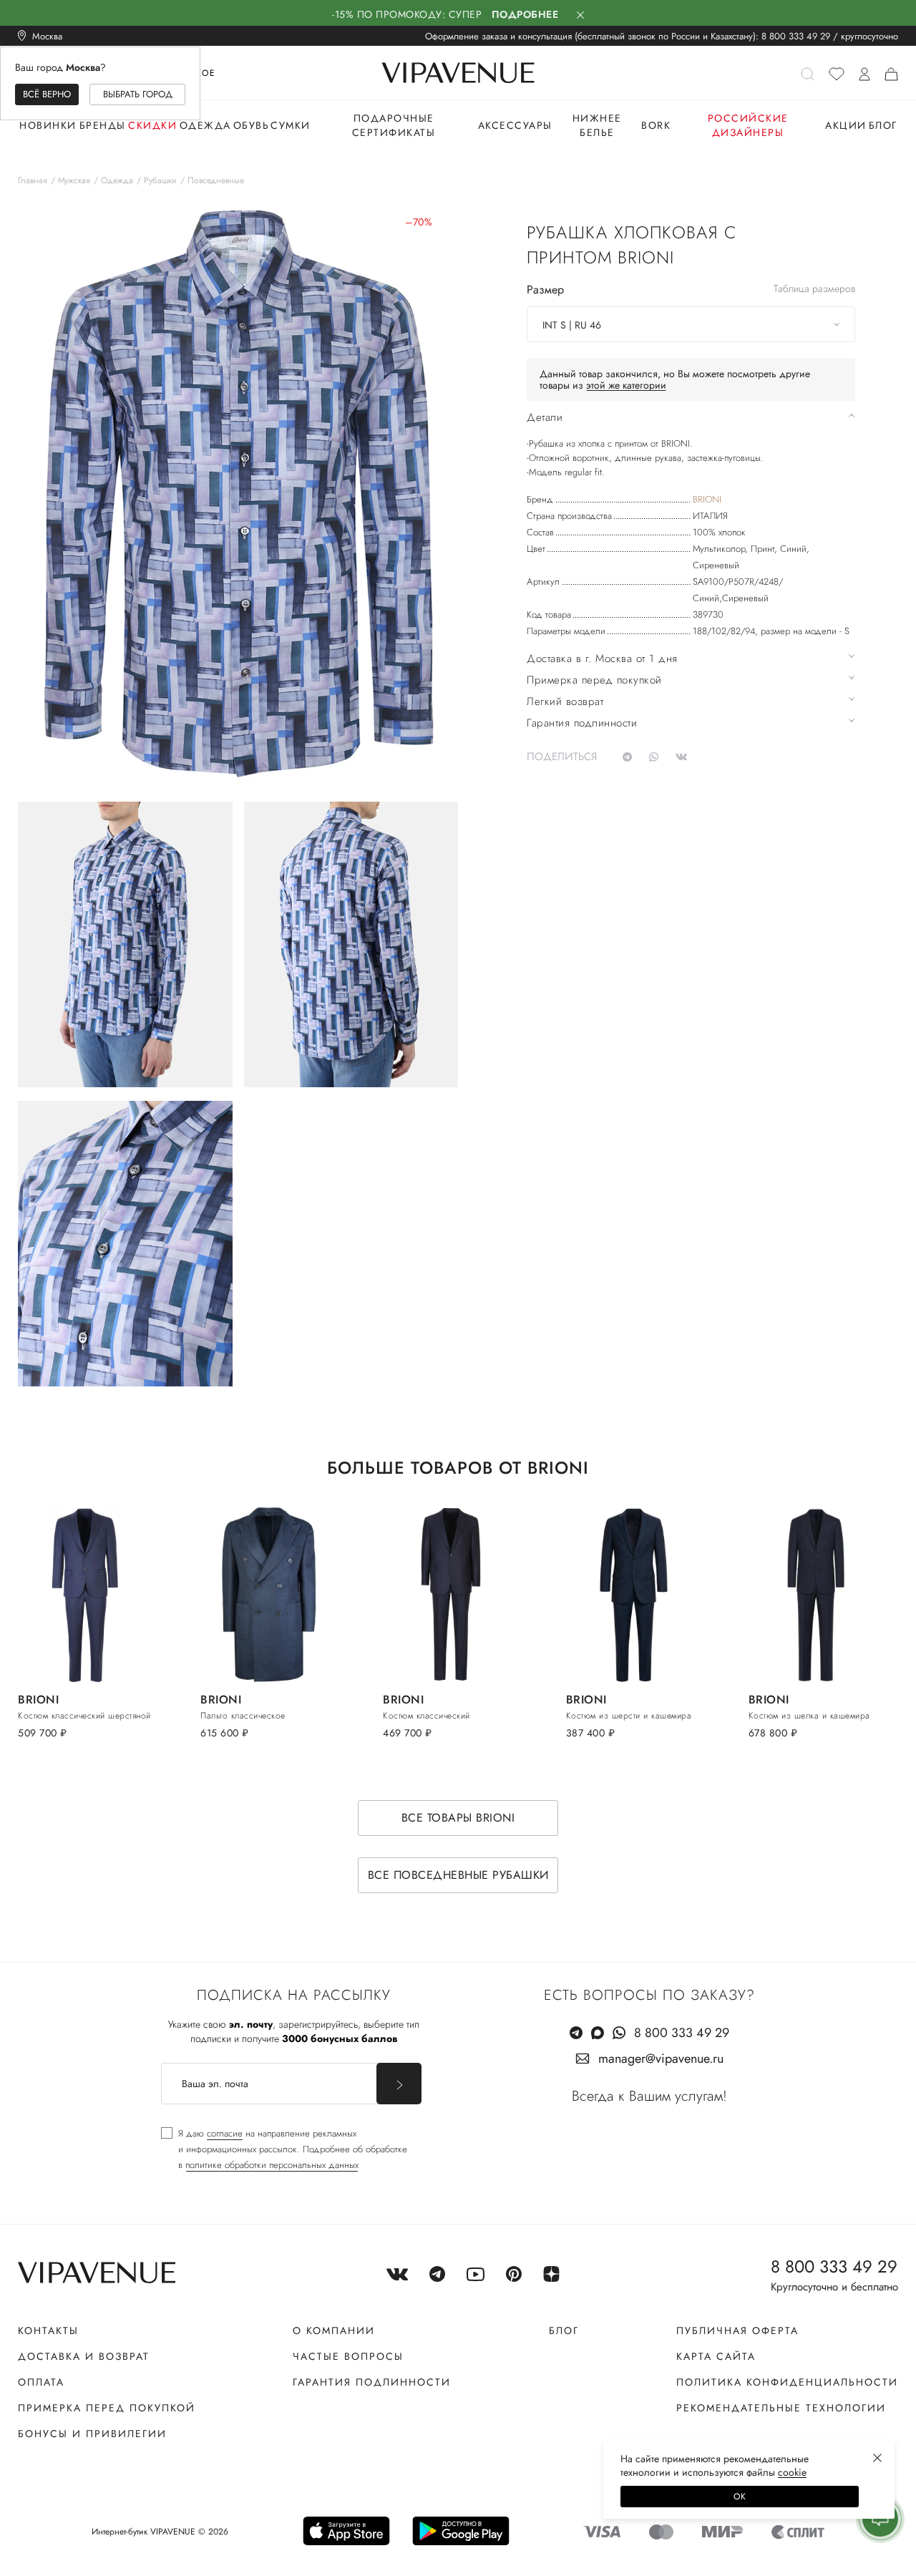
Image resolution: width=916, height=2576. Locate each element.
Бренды (103, 125)
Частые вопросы (348, 2356)
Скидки (152, 125)
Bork (656, 125)
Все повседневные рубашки (458, 1875)
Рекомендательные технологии (781, 2408)
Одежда (205, 125)
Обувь (252, 125)
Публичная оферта (737, 2330)
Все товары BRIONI (458, 1818)
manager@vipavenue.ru (661, 2059)
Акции (846, 125)
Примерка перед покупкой (107, 2408)
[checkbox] (284, 2149)
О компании (334, 2330)
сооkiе (792, 2472)
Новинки (48, 125)
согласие (225, 2133)
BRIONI (707, 499)
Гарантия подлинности (372, 2382)
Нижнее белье (597, 125)
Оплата (41, 2382)
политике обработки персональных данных (272, 2165)
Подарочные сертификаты (394, 125)
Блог (883, 125)
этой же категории (626, 385)
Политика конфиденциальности (787, 2382)
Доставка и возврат (84, 2356)
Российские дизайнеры (748, 125)
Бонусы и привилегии (92, 2434)
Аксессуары (515, 125)
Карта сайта (716, 2356)
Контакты (48, 2330)
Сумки (291, 125)
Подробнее (525, 14)
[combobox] (691, 324)
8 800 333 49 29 (796, 36)
